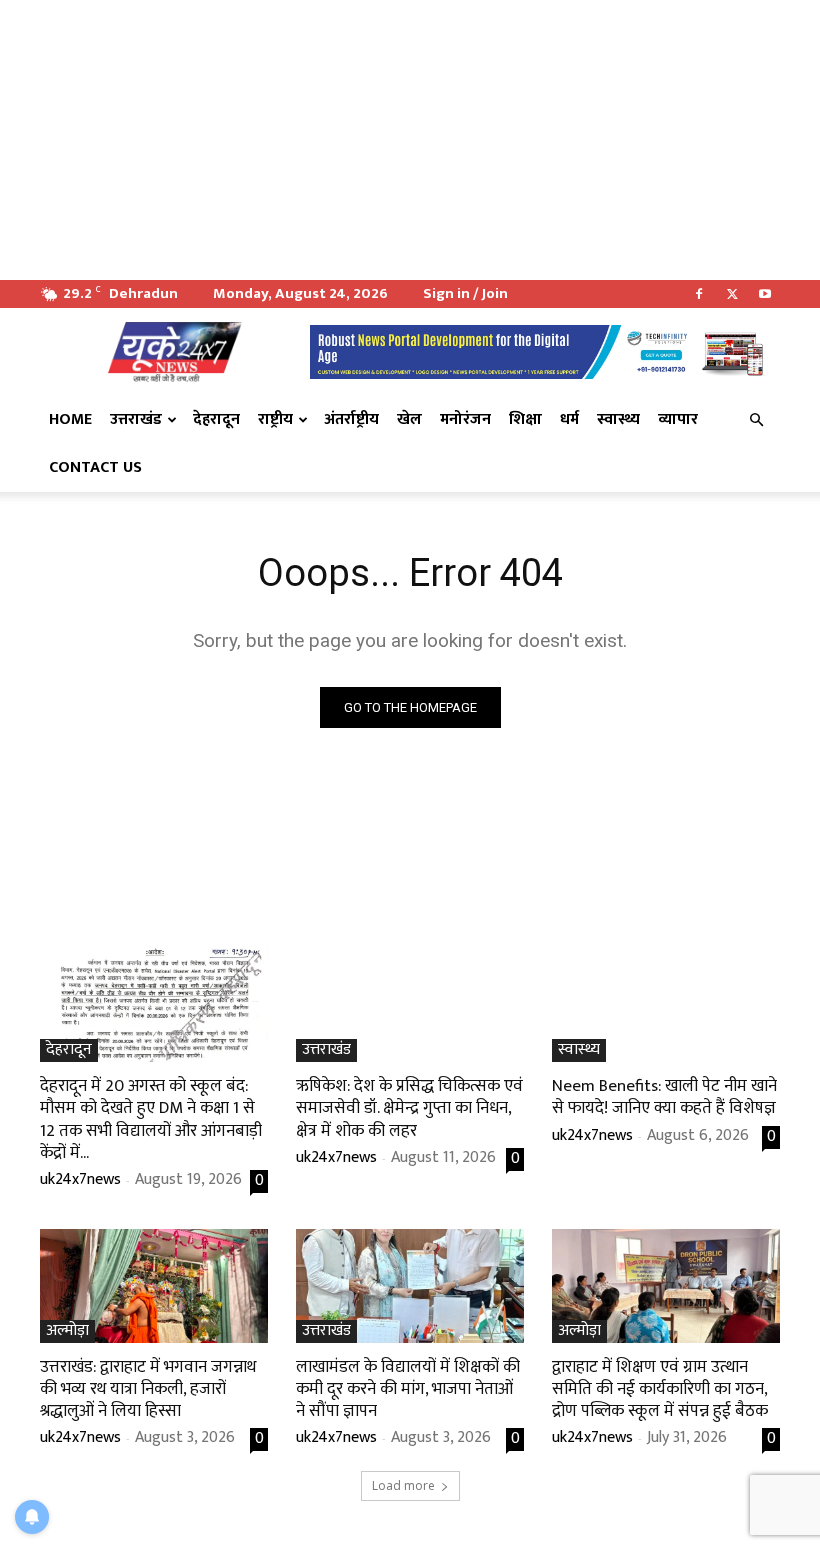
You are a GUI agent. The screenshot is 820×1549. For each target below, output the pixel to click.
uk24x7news (80, 1179)
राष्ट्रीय (275, 419)
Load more (403, 1485)
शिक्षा (525, 419)
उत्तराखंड (136, 419)
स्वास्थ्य (618, 419)
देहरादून (216, 419)
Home (70, 419)
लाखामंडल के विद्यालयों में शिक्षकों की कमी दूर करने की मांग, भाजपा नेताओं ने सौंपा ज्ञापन (408, 1389)
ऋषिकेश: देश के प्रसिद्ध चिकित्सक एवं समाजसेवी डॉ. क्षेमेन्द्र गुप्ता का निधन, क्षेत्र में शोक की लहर (409, 1108)
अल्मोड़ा (67, 1331)
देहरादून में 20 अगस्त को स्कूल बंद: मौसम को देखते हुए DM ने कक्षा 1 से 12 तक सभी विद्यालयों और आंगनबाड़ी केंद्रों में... (151, 1119)
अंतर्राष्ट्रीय (351, 419)
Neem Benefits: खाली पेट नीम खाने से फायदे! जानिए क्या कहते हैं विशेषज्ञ (664, 1097)
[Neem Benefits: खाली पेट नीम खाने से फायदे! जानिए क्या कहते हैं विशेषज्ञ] (666, 1005)
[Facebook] (699, 294)
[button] (756, 420)
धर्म (569, 419)
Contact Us (95, 467)
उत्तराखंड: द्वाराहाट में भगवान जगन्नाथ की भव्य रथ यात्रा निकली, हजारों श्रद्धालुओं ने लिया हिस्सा (148, 1389)
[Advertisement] (410, 140)
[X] (732, 294)
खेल (409, 419)
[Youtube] (765, 294)
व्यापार (678, 419)
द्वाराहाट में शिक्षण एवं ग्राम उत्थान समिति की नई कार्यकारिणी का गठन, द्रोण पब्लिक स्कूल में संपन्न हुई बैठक (660, 1389)
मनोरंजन (465, 419)
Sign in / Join (465, 293)
